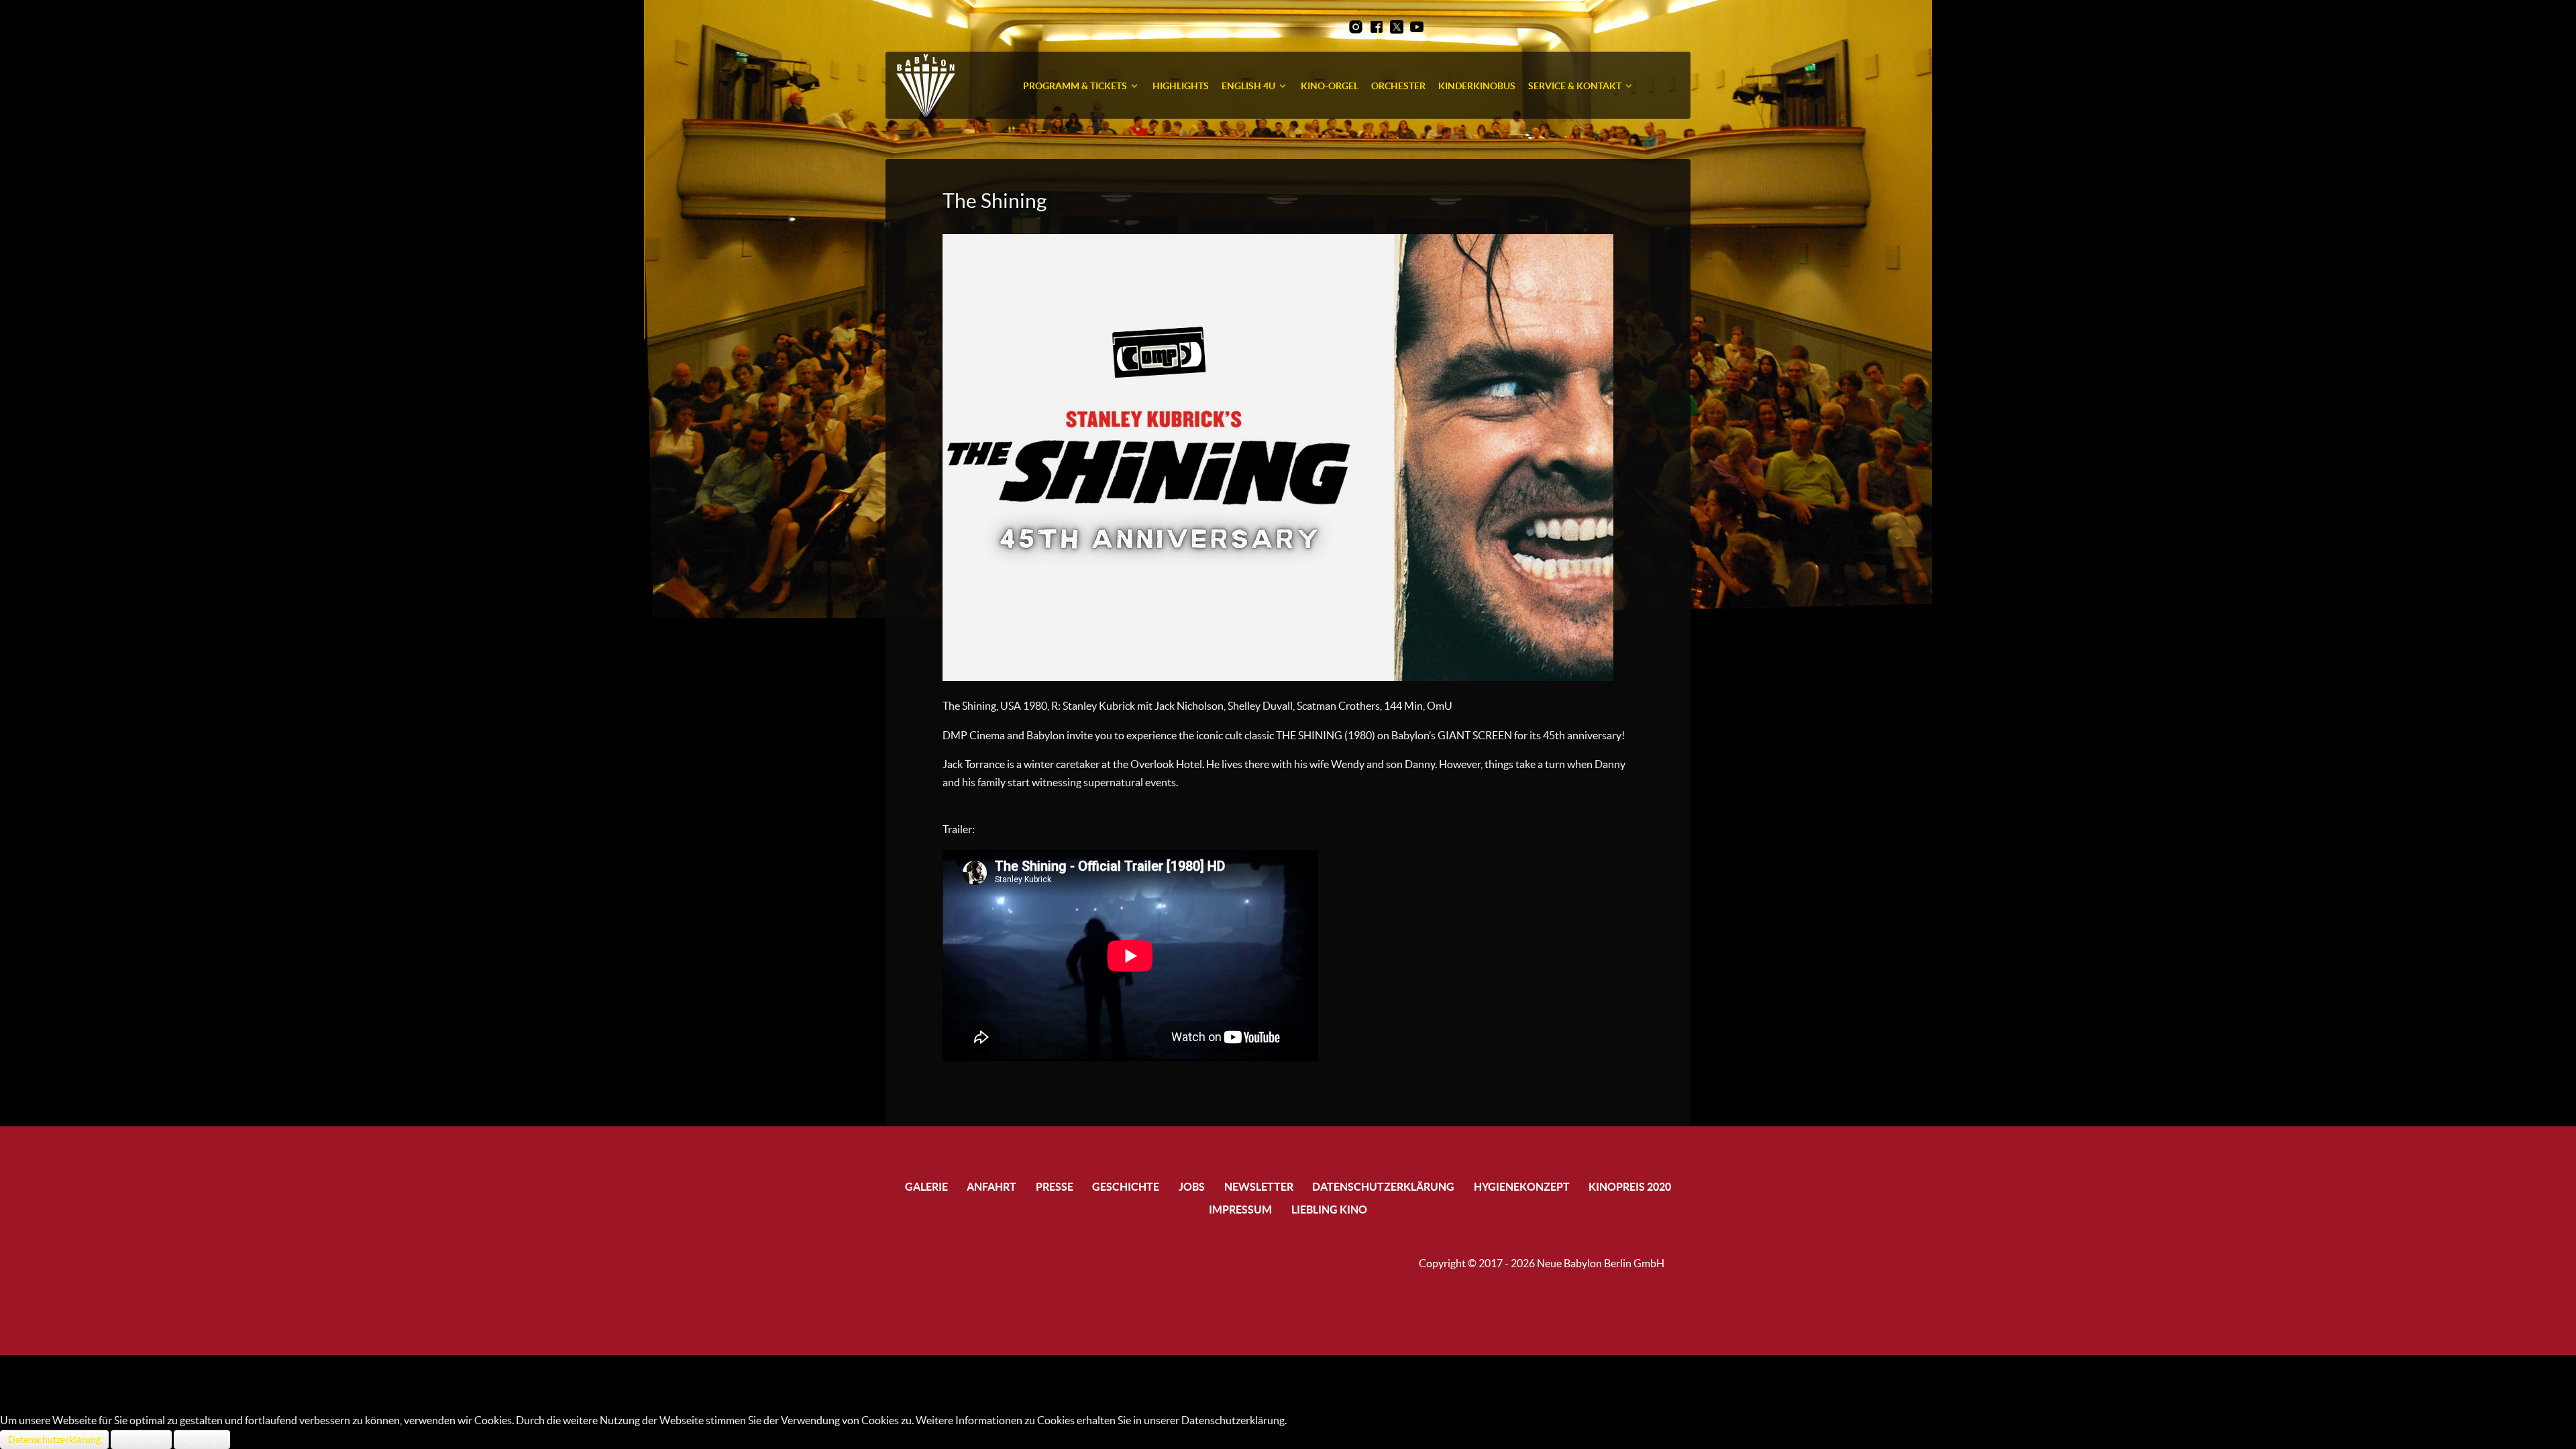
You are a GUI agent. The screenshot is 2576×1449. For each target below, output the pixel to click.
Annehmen (141, 1440)
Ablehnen (202, 1440)
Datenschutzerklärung (54, 1440)
